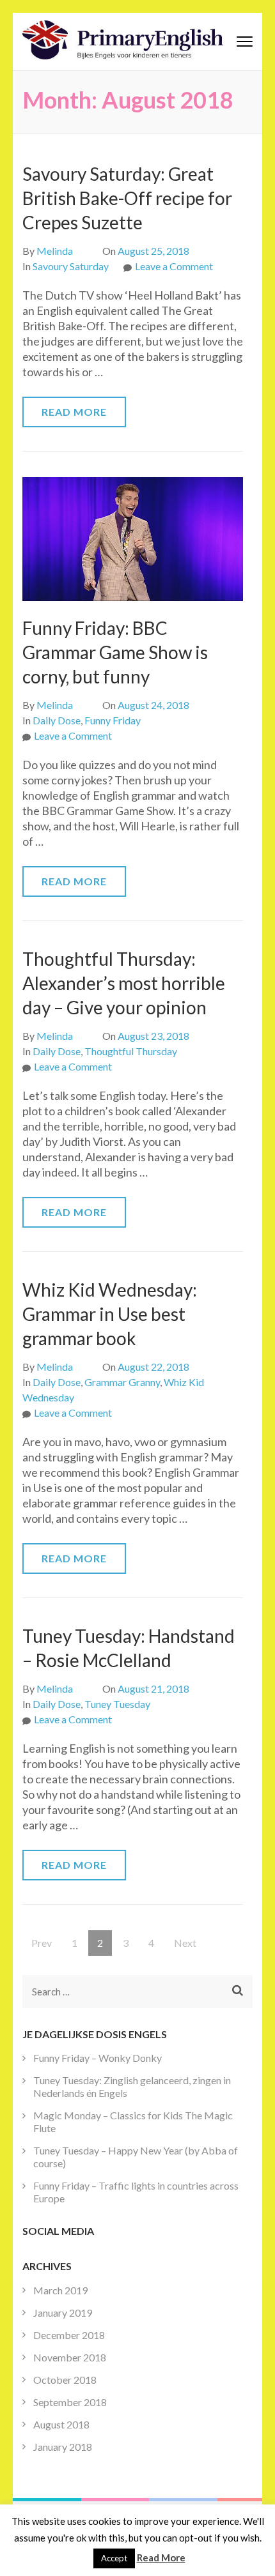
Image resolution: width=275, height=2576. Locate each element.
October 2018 (65, 2380)
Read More (74, 412)
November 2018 (70, 2357)
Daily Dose (57, 720)
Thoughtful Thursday (131, 1051)
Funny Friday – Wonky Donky (98, 2058)
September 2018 (70, 2402)
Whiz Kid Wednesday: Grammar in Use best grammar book (110, 1314)
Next (185, 1943)
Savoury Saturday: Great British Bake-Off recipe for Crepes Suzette (127, 198)
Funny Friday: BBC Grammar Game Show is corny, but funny (115, 652)
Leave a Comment (174, 266)
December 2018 (69, 2335)
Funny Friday (113, 720)
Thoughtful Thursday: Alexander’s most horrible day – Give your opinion (124, 983)
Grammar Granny (122, 1382)
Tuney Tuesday (117, 1704)
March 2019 (60, 2290)
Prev (42, 1943)
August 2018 (61, 2424)
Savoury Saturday (71, 266)
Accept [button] (114, 2558)
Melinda (55, 251)
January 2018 (63, 2447)
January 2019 (63, 2313)
